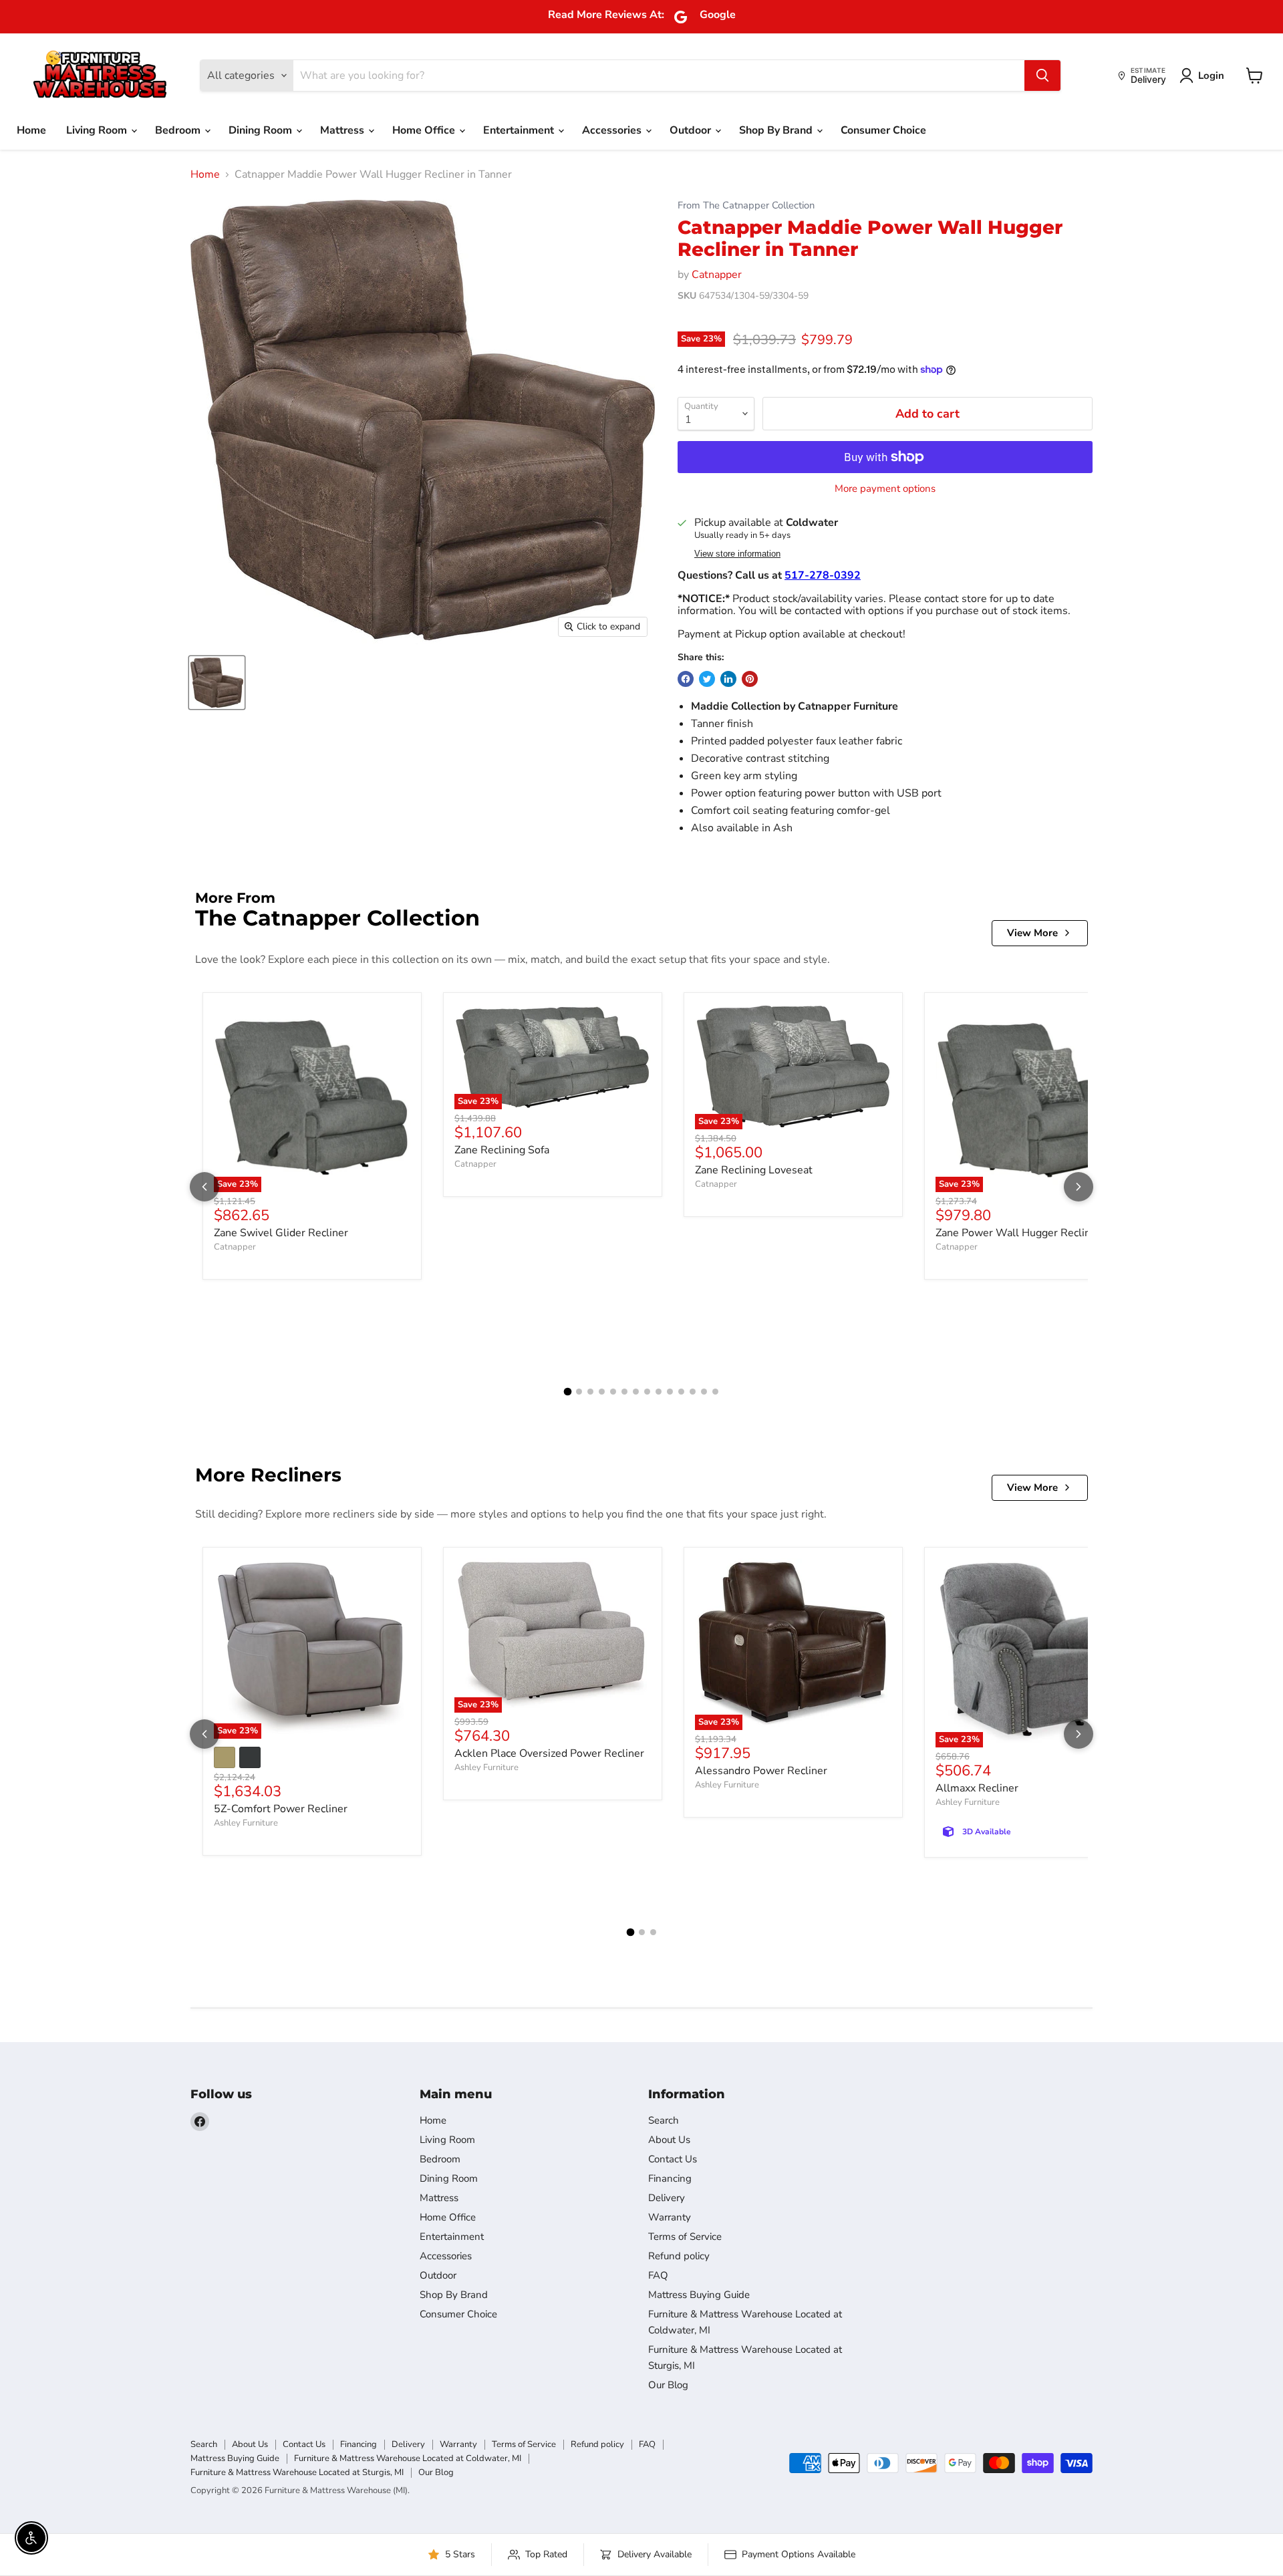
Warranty (670, 2217)
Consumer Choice (883, 130)
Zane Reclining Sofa (502, 1150)
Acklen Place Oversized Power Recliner (549, 1753)
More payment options (885, 489)
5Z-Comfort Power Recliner (281, 1809)
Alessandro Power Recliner (761, 1771)
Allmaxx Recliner (977, 1788)
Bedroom (179, 130)
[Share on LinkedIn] (728, 679)
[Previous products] (204, 1187)
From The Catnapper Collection (746, 205)
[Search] (1042, 76)
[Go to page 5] (613, 1392)
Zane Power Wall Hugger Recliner (1018, 1233)
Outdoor (692, 130)
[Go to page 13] (704, 1392)
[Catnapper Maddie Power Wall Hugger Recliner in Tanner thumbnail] (217, 683)
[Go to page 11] (681, 1392)
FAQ (658, 2275)
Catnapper (717, 275)
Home (31, 130)
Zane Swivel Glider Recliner (281, 1233)
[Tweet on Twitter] (707, 679)
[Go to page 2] (579, 1392)
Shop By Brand (777, 130)
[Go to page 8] (647, 1392)
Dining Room (262, 130)
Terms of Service (685, 2237)
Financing (670, 2178)
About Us (669, 2140)
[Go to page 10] (670, 1392)
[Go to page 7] (636, 1392)
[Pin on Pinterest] (750, 679)
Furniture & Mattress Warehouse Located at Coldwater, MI (408, 2458)
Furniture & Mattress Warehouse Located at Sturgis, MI (297, 2472)
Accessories (613, 130)
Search (664, 2120)
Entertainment (520, 130)
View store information (737, 554)
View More (1032, 933)
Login (1211, 76)
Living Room (98, 130)
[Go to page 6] (624, 1392)
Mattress (343, 130)
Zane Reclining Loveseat (754, 1170)
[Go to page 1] (568, 1392)
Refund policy (679, 2256)
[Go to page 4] (602, 1392)
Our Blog (668, 2385)
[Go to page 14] (715, 1392)
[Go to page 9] (659, 1392)
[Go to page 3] (590, 1392)
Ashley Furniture (246, 1823)
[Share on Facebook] (686, 679)
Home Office (425, 130)
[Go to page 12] (693, 1392)
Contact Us (673, 2159)
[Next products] (1079, 1187)
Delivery (667, 2198)
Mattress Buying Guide (699, 2295)
